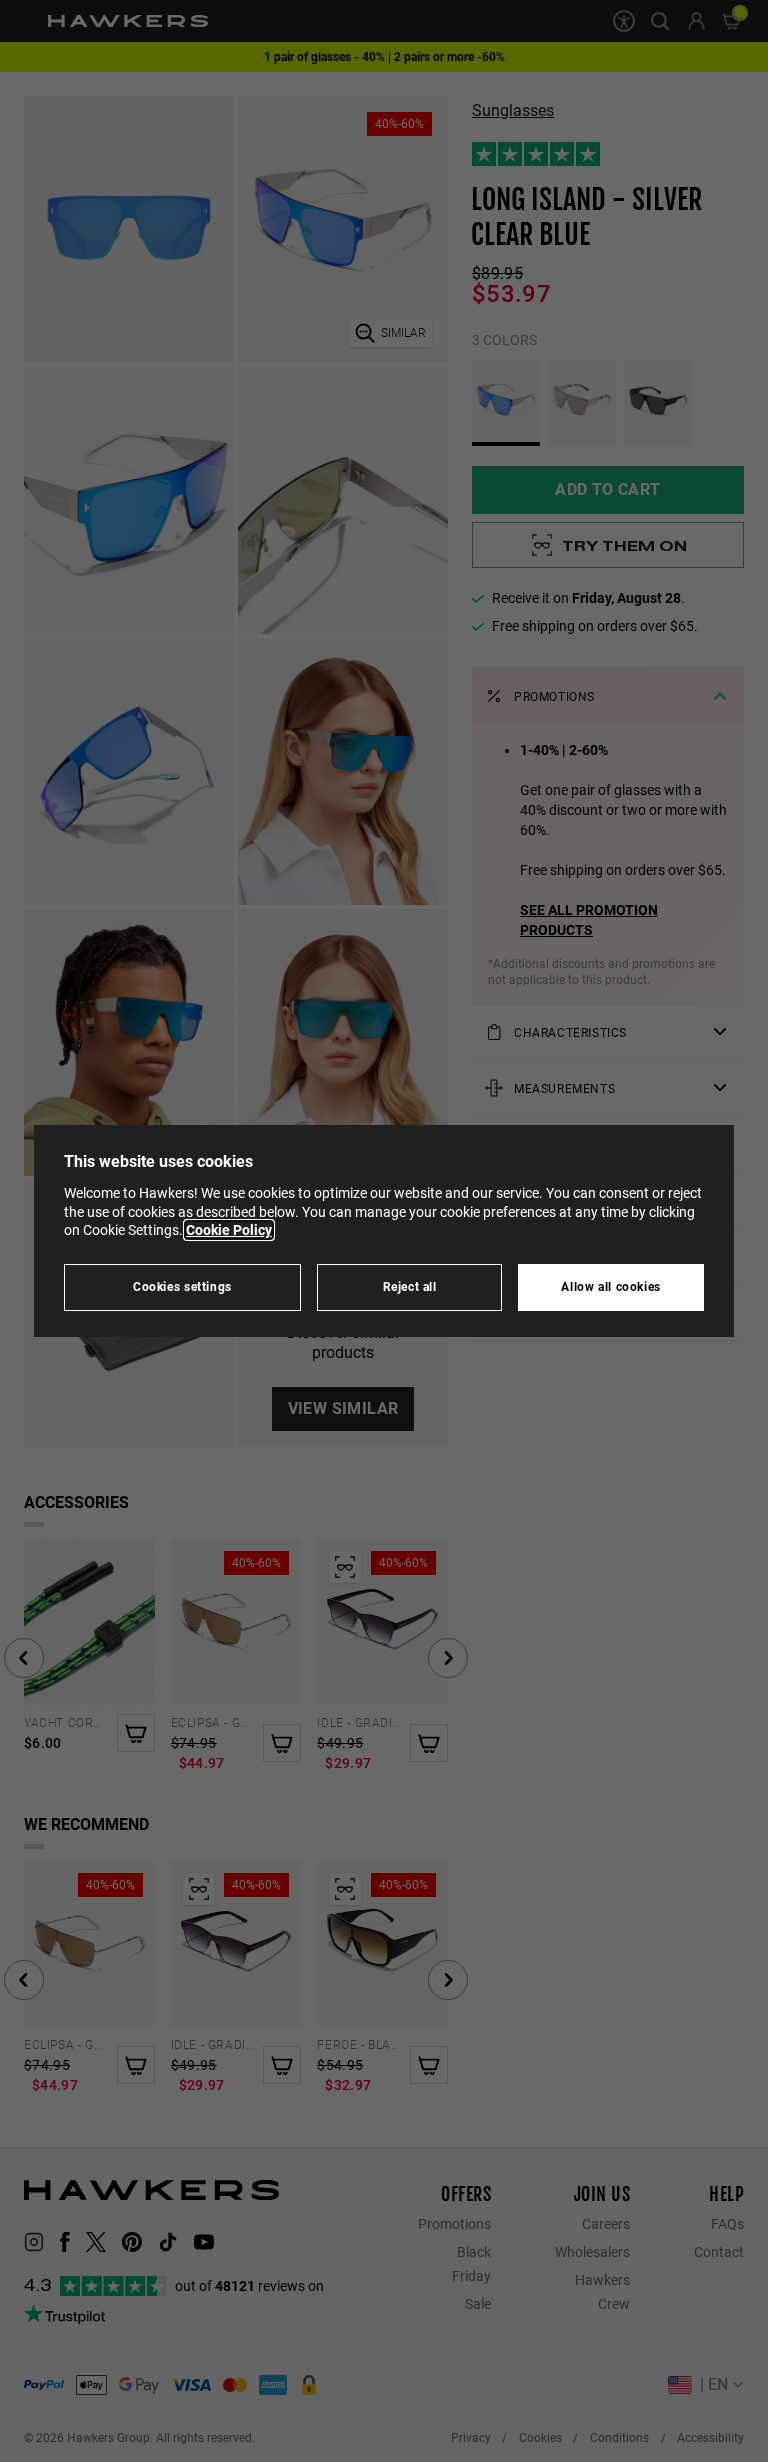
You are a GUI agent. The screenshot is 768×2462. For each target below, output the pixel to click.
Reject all (410, 1286)
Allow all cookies (611, 1286)
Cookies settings (182, 1286)
